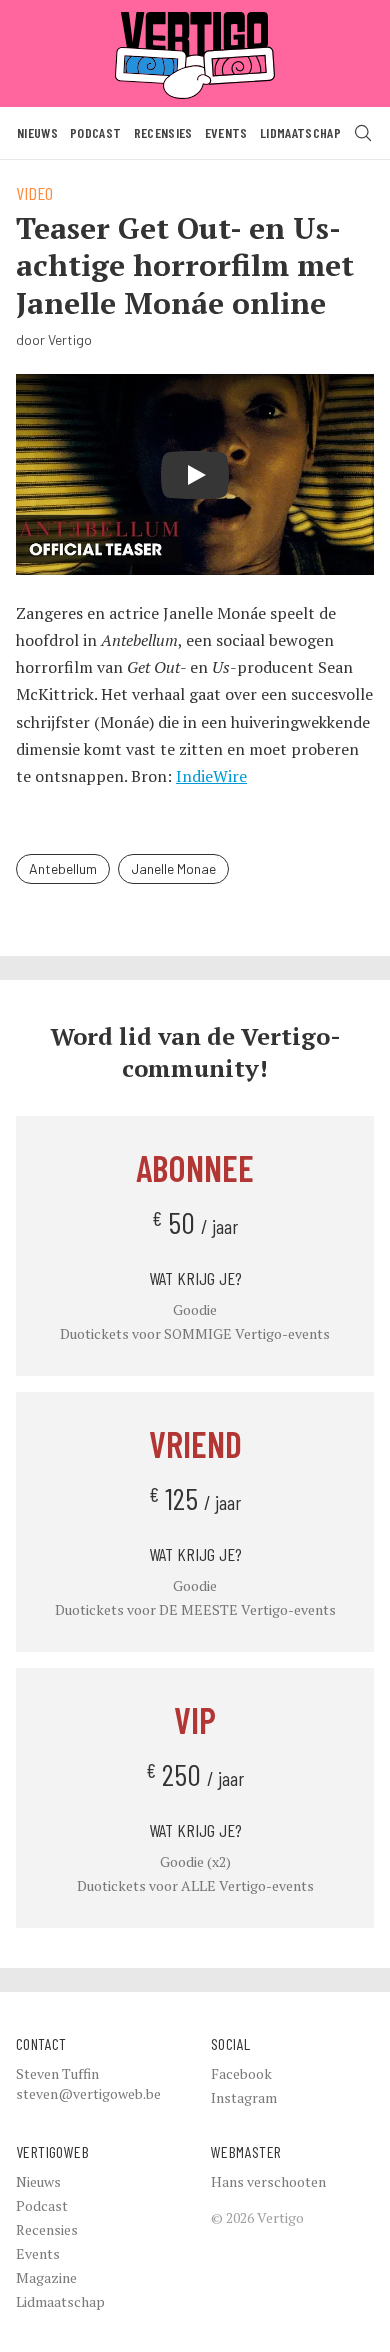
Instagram (244, 2097)
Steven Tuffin (57, 2073)
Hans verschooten (268, 2181)
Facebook (241, 2073)
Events (226, 132)
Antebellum (63, 868)
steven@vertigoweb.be (88, 2093)
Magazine (46, 2277)
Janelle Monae (173, 868)
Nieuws (37, 132)
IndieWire (211, 776)
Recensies (163, 132)
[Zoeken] (363, 133)
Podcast (95, 132)
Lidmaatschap (300, 132)
